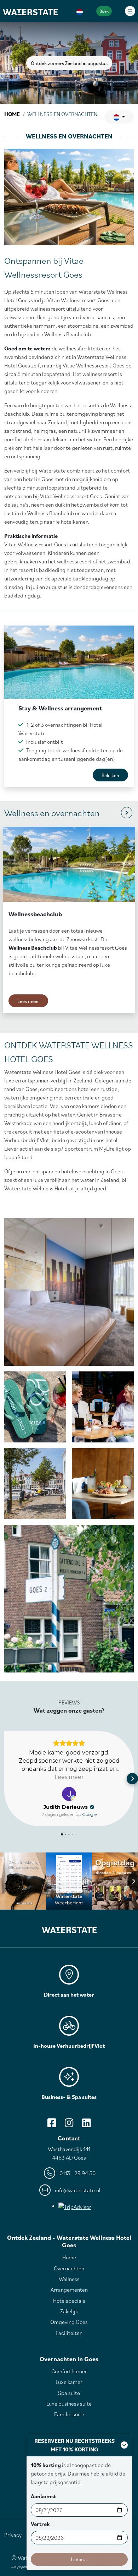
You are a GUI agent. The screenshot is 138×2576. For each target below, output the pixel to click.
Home (12, 114)
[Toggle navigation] (130, 11)
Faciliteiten (69, 2333)
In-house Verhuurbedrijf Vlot (69, 2046)
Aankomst (43, 2496)
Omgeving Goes (69, 2322)
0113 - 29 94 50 (77, 2173)
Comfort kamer (69, 2371)
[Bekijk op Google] (69, 1794)
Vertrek (40, 2524)
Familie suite (69, 2414)
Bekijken (110, 775)
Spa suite (69, 2393)
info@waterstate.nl (78, 2190)
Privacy (13, 2535)
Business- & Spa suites (69, 2097)
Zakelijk (69, 2311)
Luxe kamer (69, 2382)
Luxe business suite (69, 2403)
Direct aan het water (69, 1994)
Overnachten (69, 2268)
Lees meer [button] (69, 1777)
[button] (80, 11)
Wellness (69, 2279)
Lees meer (28, 1001)
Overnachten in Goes (69, 2359)
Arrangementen (69, 2290)
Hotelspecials (69, 2301)
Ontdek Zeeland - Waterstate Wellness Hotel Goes (69, 2241)
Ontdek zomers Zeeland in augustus (69, 63)
